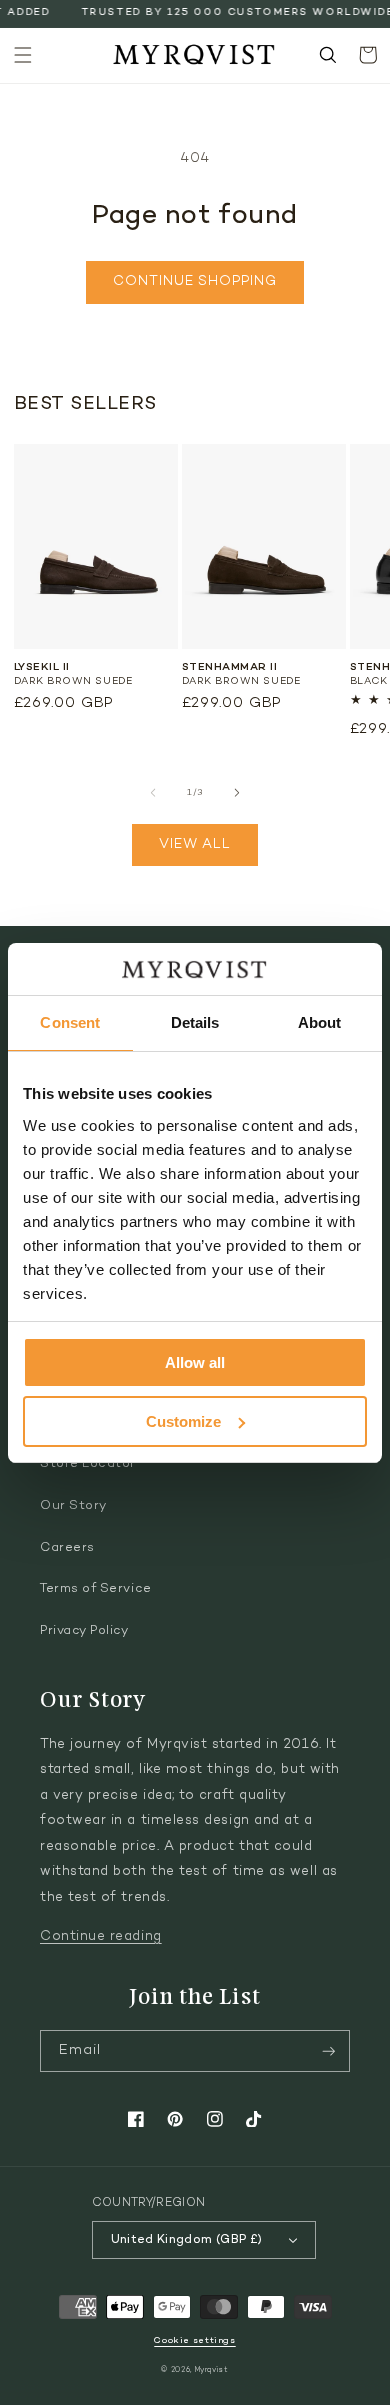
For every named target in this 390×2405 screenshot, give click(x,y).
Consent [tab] (70, 1022)
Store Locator (88, 1464)
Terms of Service (96, 1589)
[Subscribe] (329, 2051)
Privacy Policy (84, 1631)
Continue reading (101, 1937)
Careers (67, 1548)
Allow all (195, 1362)
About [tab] (320, 1022)
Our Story (73, 1506)
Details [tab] (195, 1022)
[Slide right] (237, 793)
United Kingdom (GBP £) (187, 2240)
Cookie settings (194, 2340)
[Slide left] (153, 793)
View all (195, 845)
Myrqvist (212, 2370)
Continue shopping (194, 282)
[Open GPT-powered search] (328, 55)
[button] (23, 55)
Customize (183, 1421)
